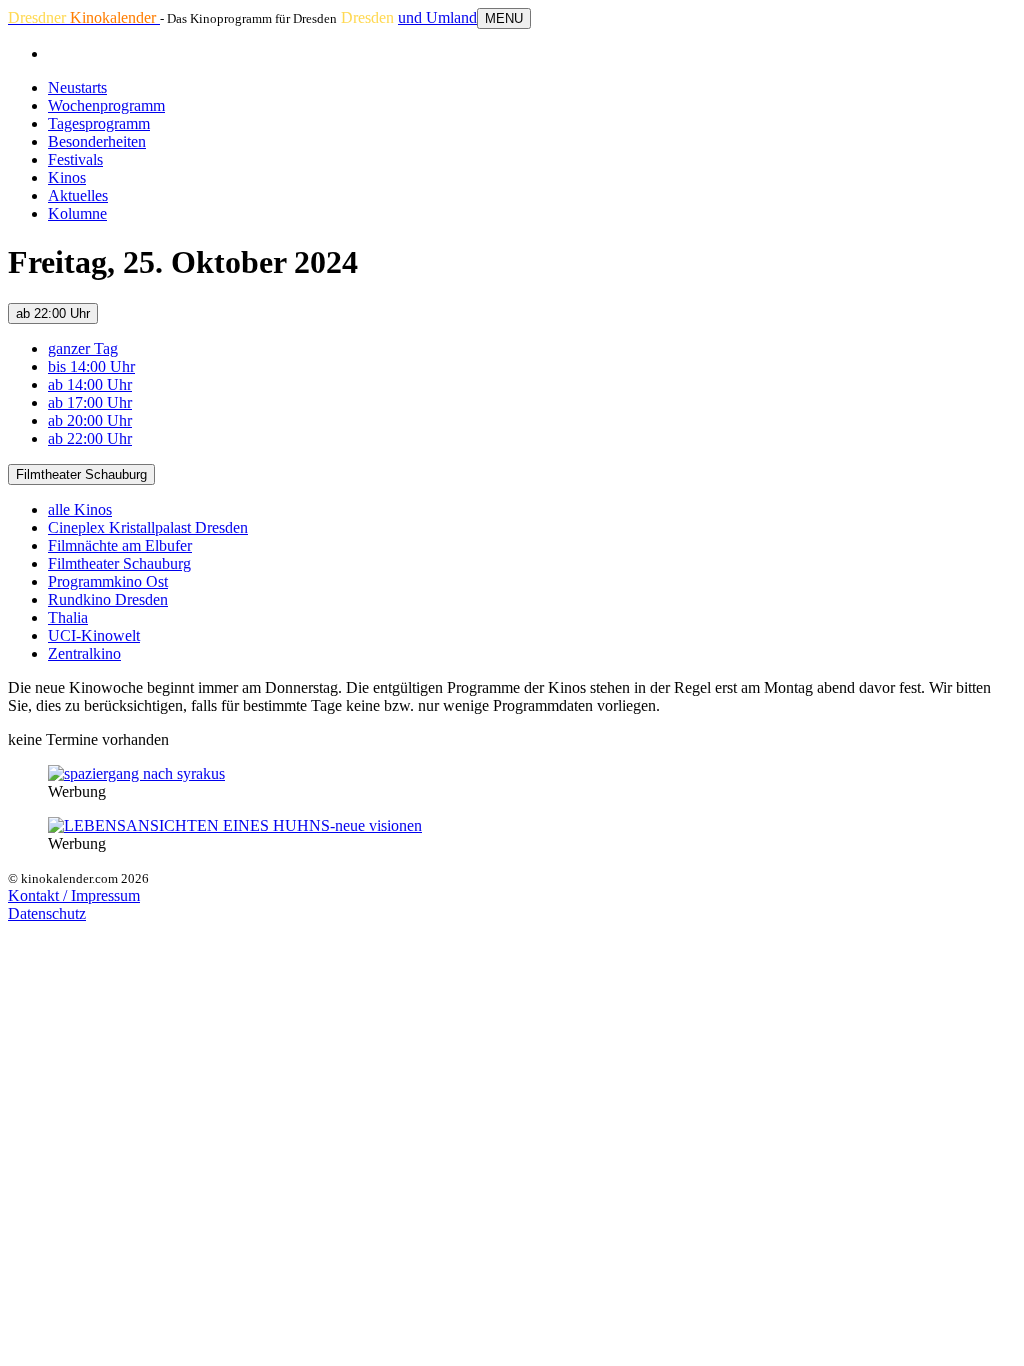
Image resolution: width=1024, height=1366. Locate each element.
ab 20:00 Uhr (90, 420)
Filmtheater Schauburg (81, 474)
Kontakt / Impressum (74, 895)
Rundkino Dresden (108, 599)
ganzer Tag (83, 348)
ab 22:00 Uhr (53, 313)
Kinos (67, 177)
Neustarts (77, 87)
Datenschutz (47, 913)
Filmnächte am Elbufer (120, 545)
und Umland (437, 17)
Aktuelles (78, 195)
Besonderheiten (97, 141)
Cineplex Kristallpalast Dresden (148, 527)
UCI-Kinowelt (94, 635)
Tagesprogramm (99, 123)
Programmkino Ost (108, 581)
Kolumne (77, 213)
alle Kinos (80, 509)
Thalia (68, 617)
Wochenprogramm (106, 105)
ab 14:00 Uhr (90, 384)
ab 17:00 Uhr (90, 402)
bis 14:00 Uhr (91, 366)
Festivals (75, 159)
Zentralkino (84, 653)
